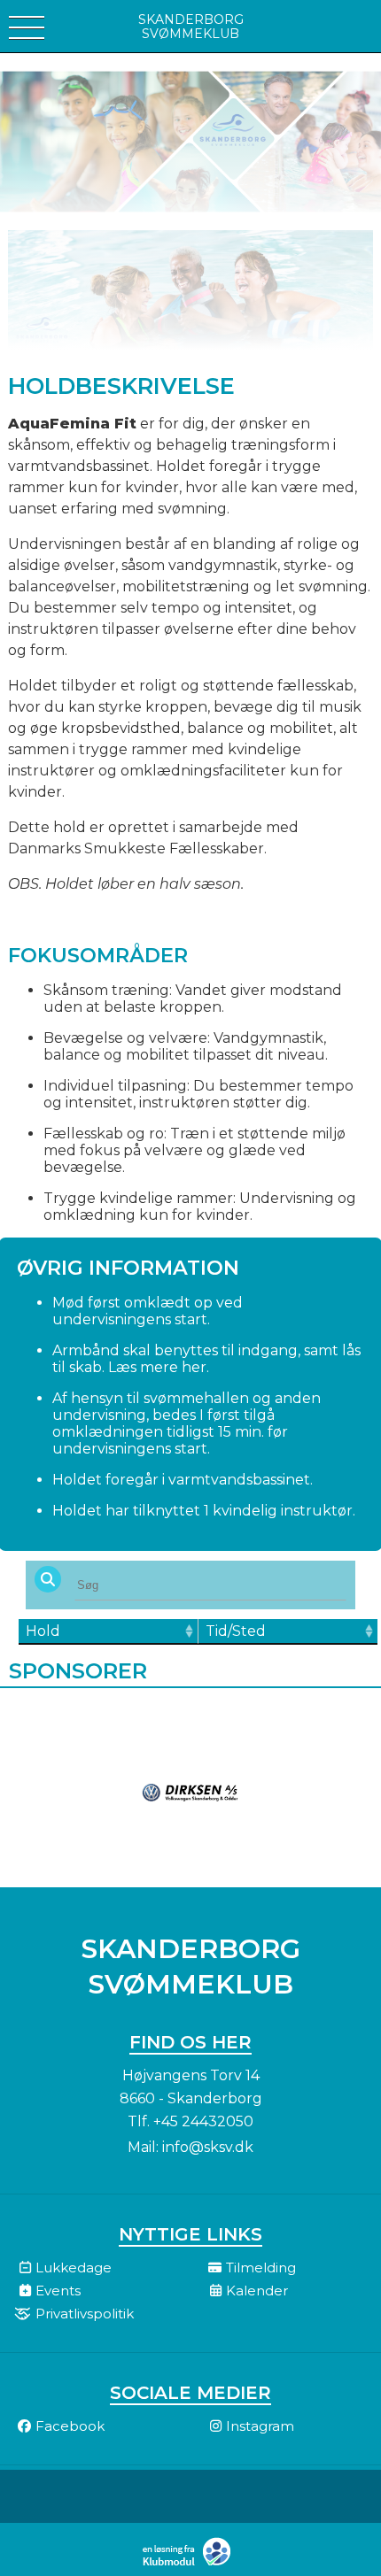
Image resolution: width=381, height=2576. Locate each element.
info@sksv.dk (208, 2147)
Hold (43, 1631)
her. (195, 1367)
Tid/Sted (236, 1631)
